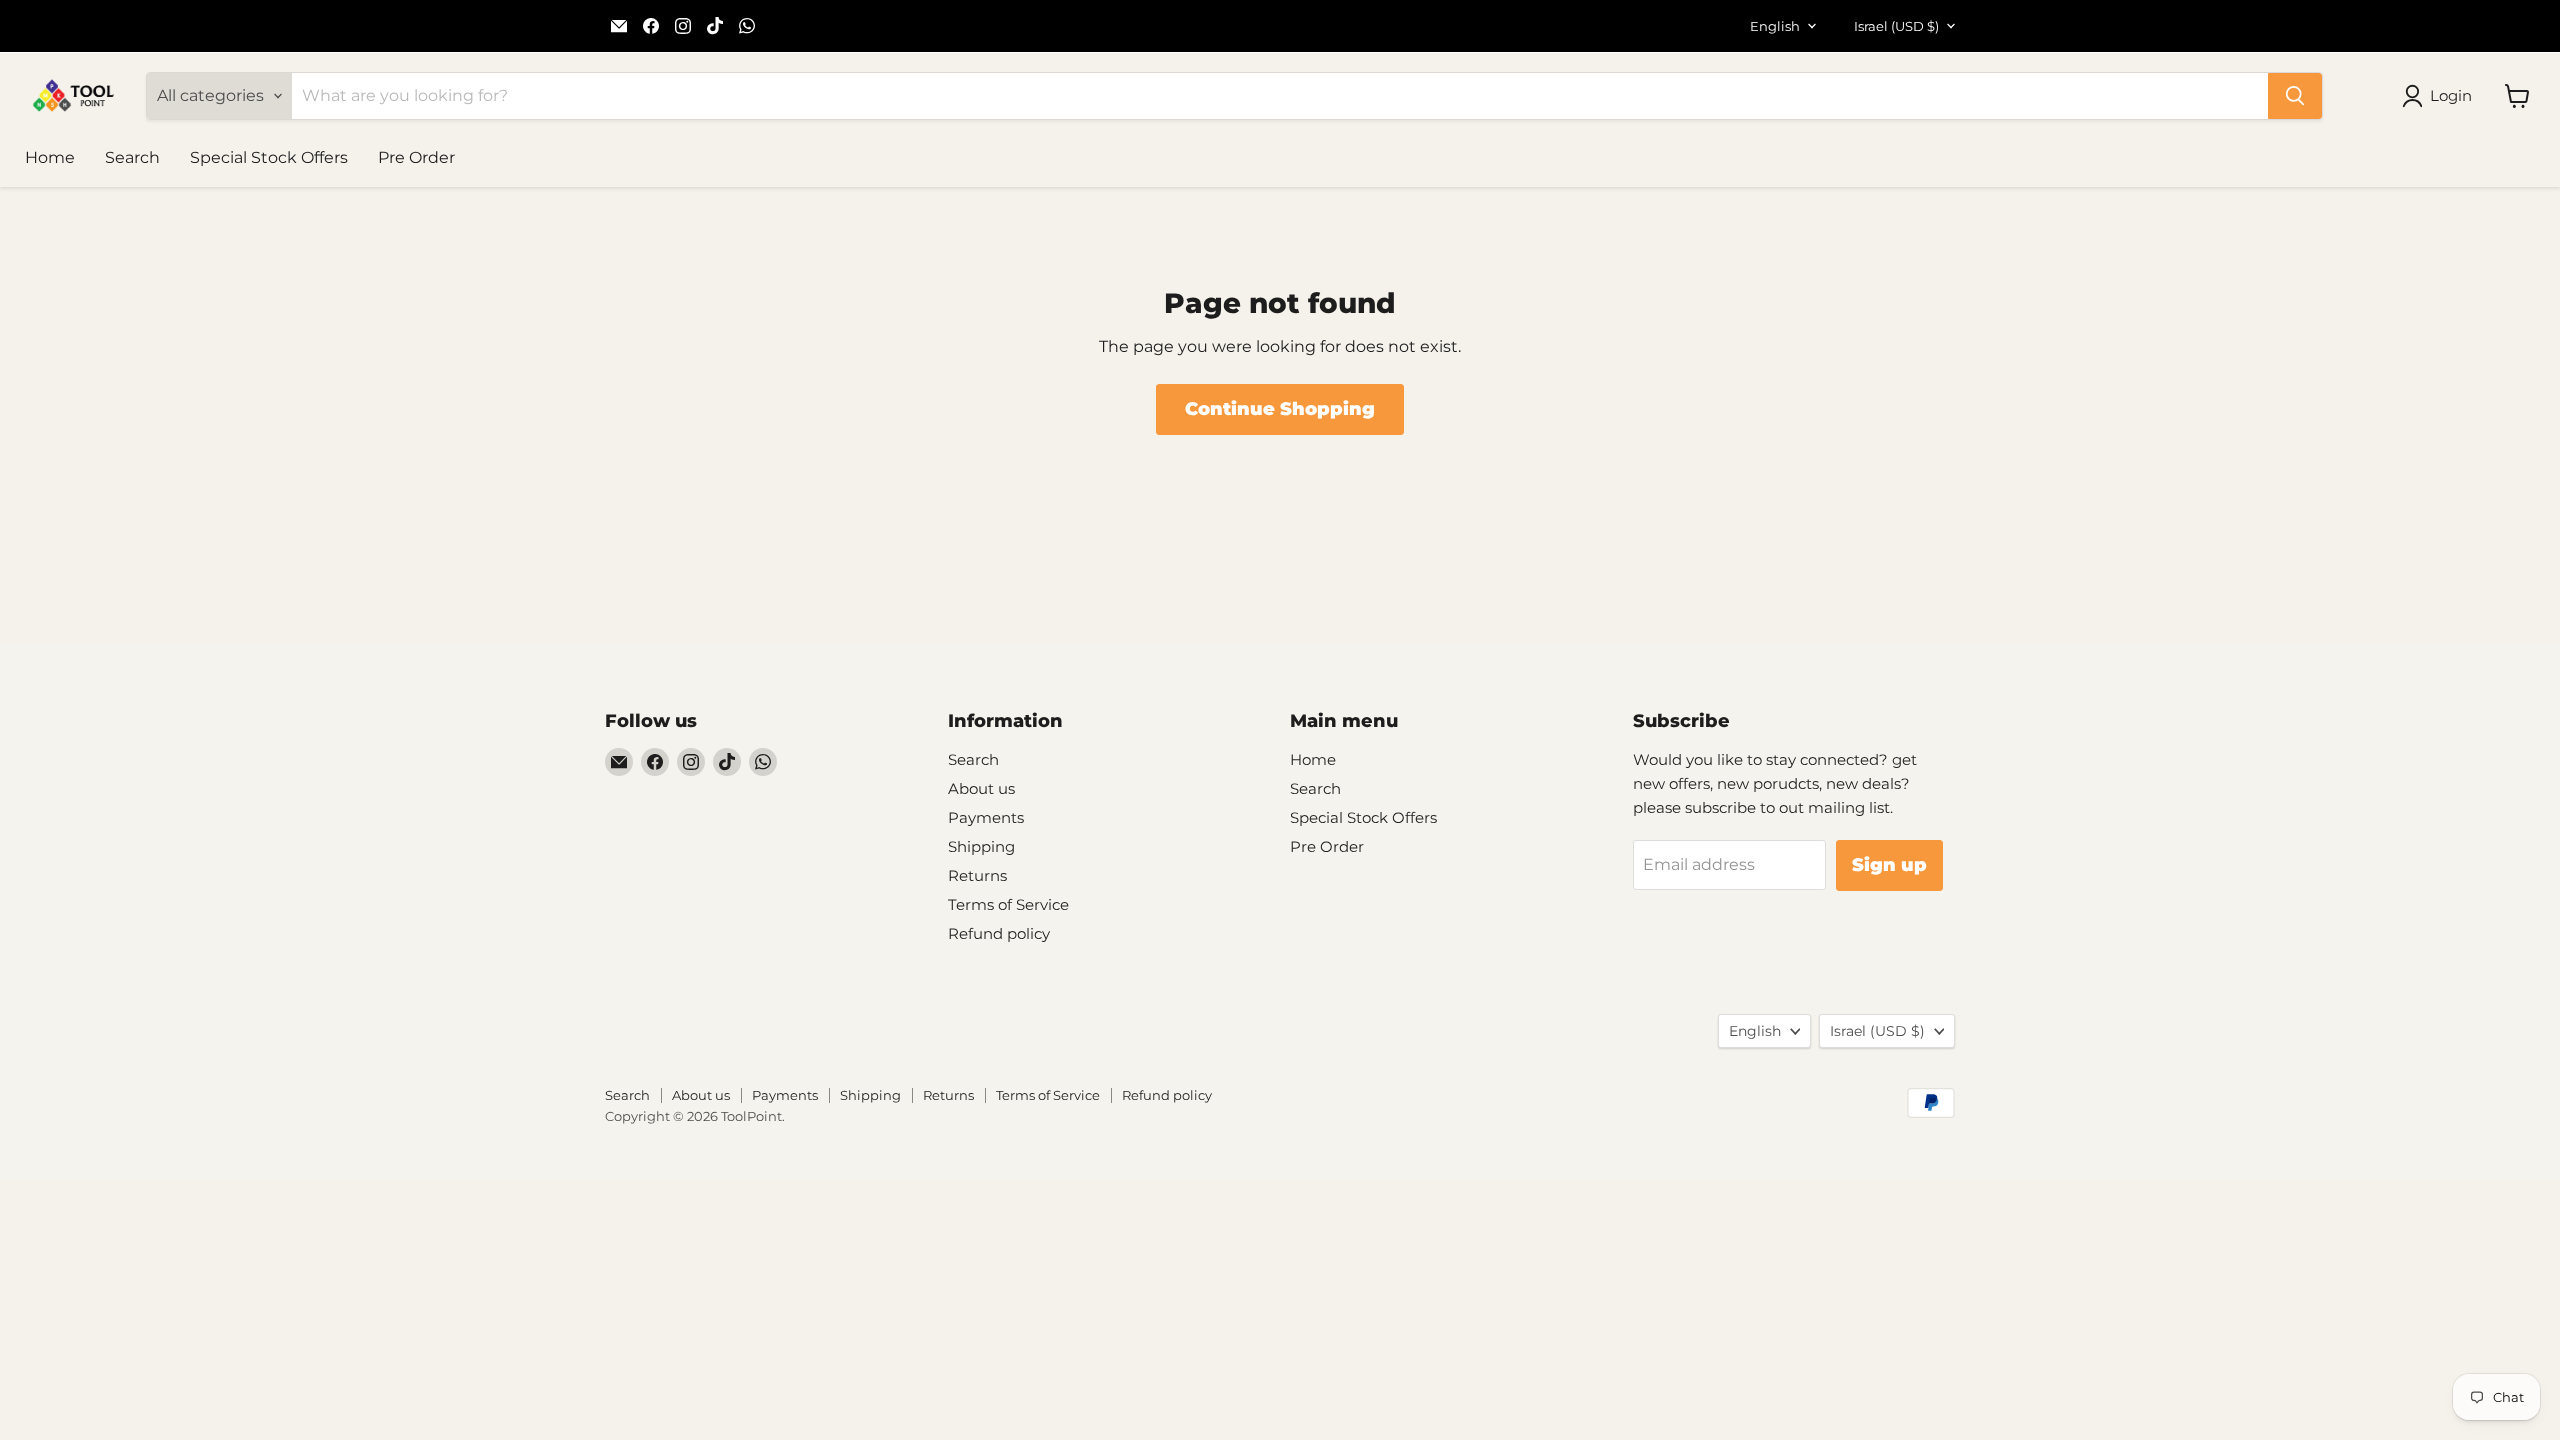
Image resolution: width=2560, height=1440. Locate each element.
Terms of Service (1008, 904)
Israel (1896, 26)
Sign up (1889, 865)
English (1775, 26)
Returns (977, 875)
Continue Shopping (1280, 409)
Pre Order (416, 157)
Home (50, 157)
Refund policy (999, 933)
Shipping (981, 846)
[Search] (2295, 96)
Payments (986, 817)
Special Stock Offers (269, 157)
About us (981, 788)
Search (132, 157)
